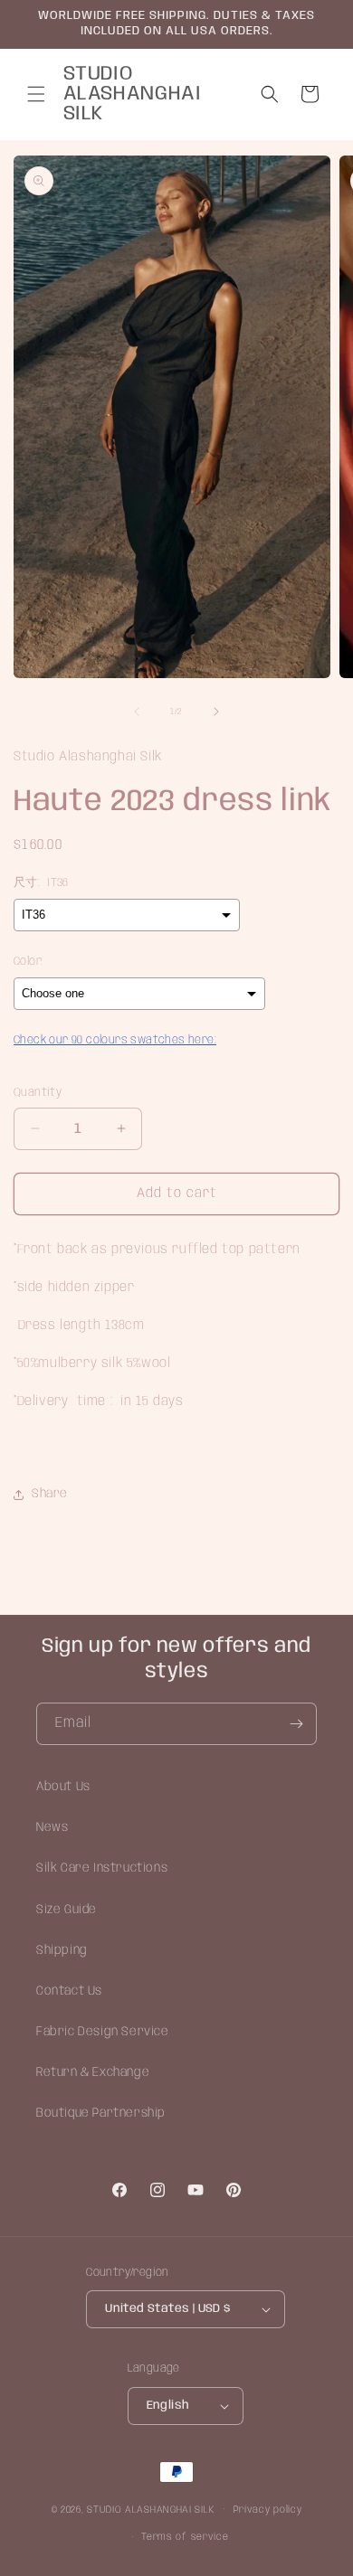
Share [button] (50, 1494)
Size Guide (67, 1910)
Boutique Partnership (101, 2113)
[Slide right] (216, 712)
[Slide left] (137, 712)
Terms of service (185, 2537)
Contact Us (69, 1991)
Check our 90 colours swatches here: (115, 1040)
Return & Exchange (93, 2072)
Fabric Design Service (103, 2032)
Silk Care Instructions (102, 1868)
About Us (63, 1787)
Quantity (38, 1093)
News (52, 1827)
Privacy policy (268, 2510)
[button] (36, 94)
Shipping (62, 1950)
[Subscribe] (296, 1724)
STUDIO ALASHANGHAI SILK (150, 2509)
